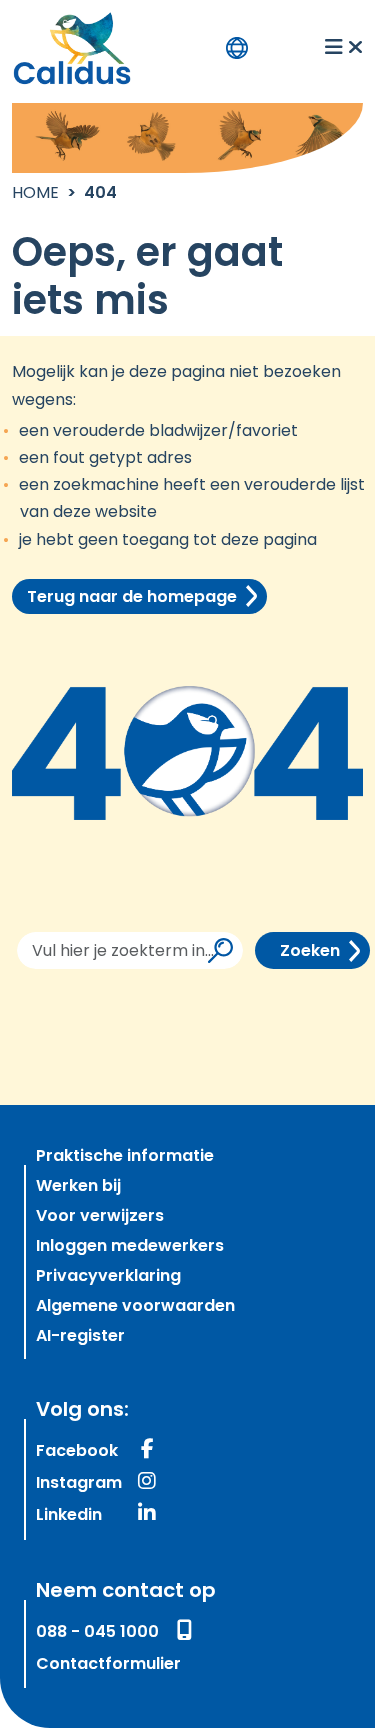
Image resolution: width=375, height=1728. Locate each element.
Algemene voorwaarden (135, 1307)
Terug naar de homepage (132, 598)
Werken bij (78, 1187)
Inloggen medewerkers (130, 1247)
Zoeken (310, 952)
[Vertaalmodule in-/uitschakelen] (237, 48)
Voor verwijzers (100, 1217)
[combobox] (130, 950)
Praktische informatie (125, 1157)
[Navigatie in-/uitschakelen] (344, 48)
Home (35, 194)
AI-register (80, 1337)
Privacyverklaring (108, 1277)
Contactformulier (108, 1665)
